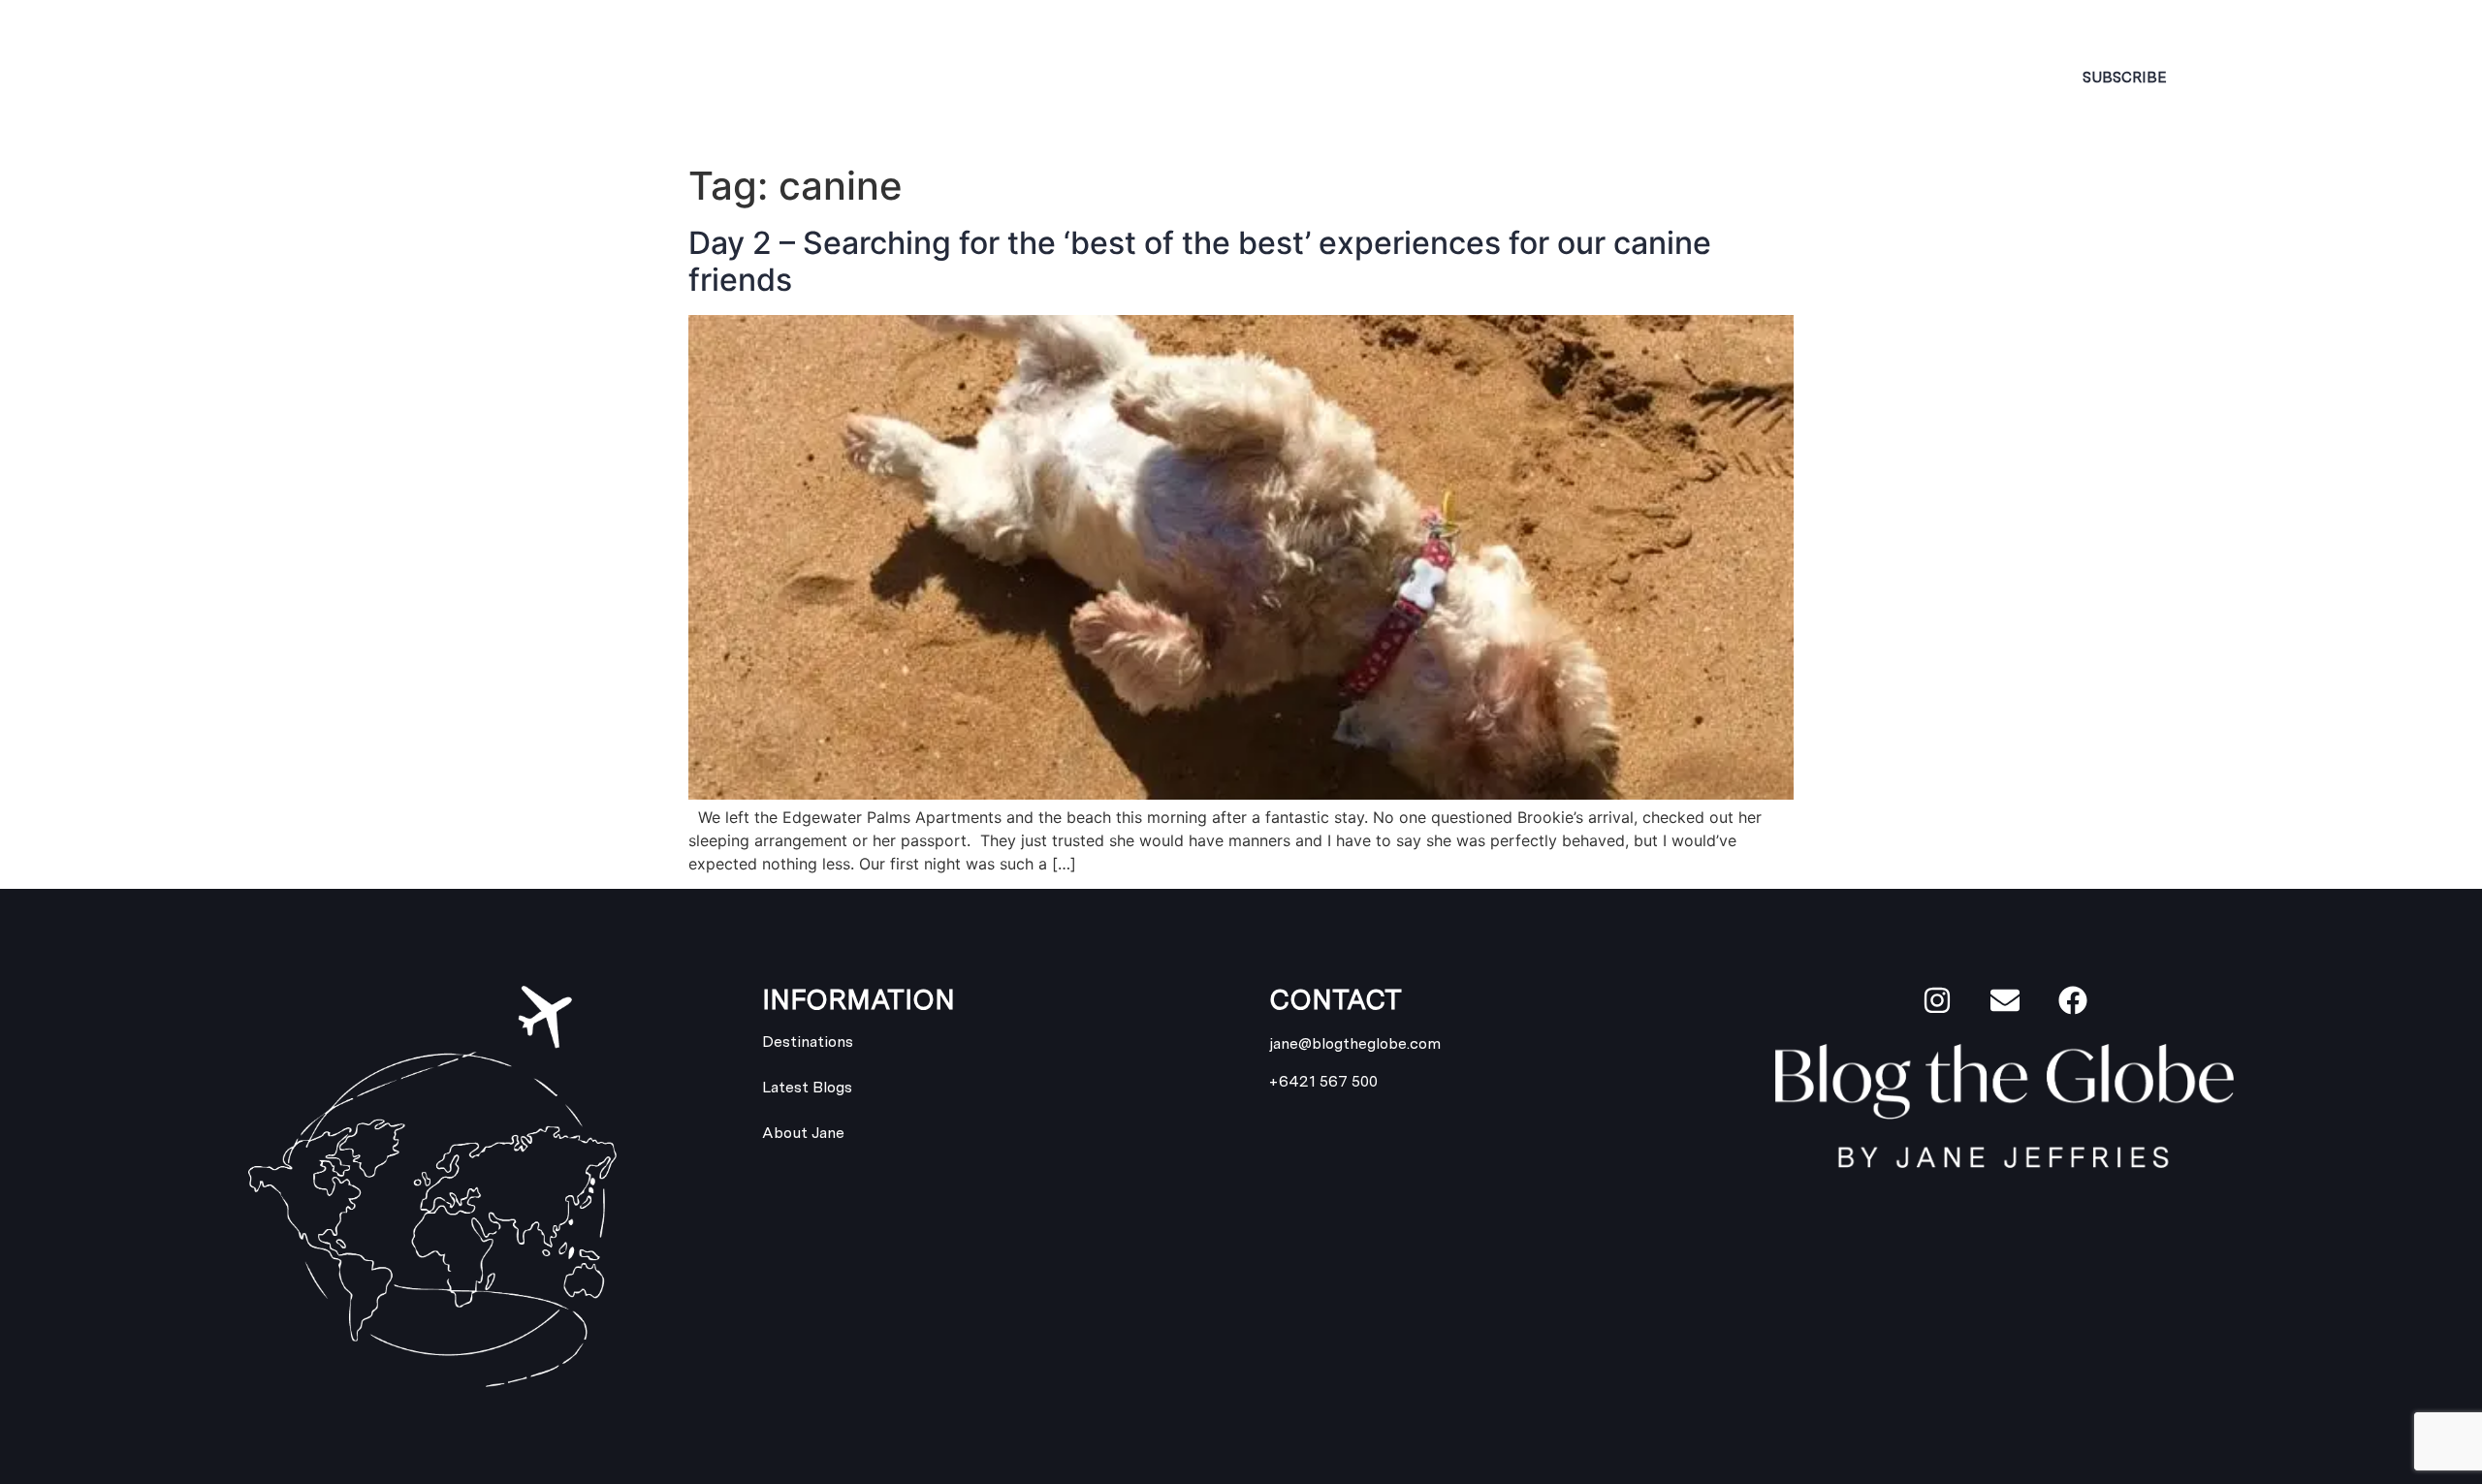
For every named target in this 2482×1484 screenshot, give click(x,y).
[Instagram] (1937, 1000)
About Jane (783, 77)
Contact (1774, 77)
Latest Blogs (1462, 77)
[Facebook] (2073, 1000)
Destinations (1105, 77)
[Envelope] (2005, 1000)
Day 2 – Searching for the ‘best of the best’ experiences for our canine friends (1200, 261)
